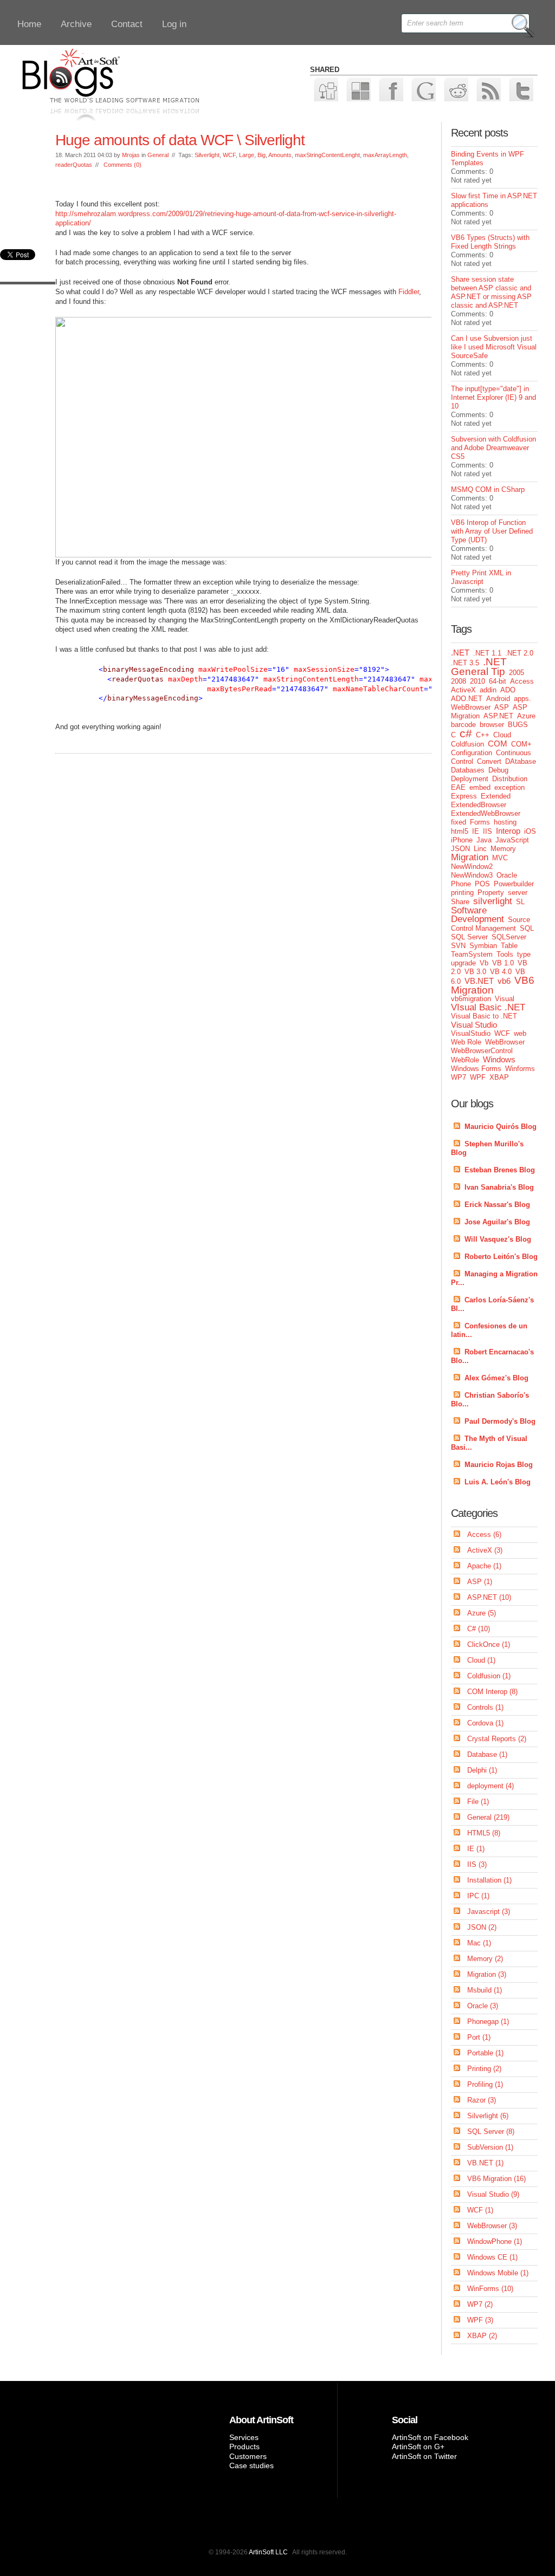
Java (484, 840)
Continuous (514, 753)
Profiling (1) (485, 2084)
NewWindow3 (472, 875)
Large (247, 155)
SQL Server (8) (491, 2131)
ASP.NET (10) (489, 1597)
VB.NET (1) (485, 2163)
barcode (463, 725)
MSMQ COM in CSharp (488, 489)
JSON (460, 849)
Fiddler (409, 292)
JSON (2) (482, 1927)
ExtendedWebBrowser (486, 813)
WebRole (465, 1060)
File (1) (478, 1802)
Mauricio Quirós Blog (501, 1127)
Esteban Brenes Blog (500, 1170)
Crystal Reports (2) (497, 1739)
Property (491, 893)
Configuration (472, 753)
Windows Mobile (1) (498, 2273)
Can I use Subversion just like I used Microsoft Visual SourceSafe (494, 347)
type (524, 954)
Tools (505, 954)
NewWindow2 (472, 867)
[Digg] (325, 89)
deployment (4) (491, 1786)
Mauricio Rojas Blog (499, 1465)
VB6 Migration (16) (496, 2179)
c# (466, 733)
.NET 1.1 (487, 653)
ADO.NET (467, 699)
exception (509, 787)
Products (244, 2447)
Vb (484, 963)
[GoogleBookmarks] (423, 89)
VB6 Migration (493, 985)
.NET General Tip (479, 667)
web (520, 1033)
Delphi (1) (482, 1770)
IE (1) (476, 1849)
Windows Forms (476, 1069)
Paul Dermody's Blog (500, 1421)
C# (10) (479, 1629)
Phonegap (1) (488, 2022)
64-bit (498, 681)
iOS (530, 831)
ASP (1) (480, 1582)
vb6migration (471, 999)
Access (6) (484, 1534)
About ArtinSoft (261, 2420)
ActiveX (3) (485, 1550)
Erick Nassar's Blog (497, 1205)
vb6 (504, 981)
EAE (458, 787)
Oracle (507, 875)
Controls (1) (485, 1707)
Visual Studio (474, 1025)
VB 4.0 (501, 972)
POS (482, 884)
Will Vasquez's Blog (498, 1239)
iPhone (462, 840)
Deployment (470, 779)
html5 (460, 831)
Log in (174, 24)
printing (462, 893)
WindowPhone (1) (495, 2241)
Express (464, 796)
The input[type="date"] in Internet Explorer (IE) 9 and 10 (493, 397)
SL (520, 902)
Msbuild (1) (485, 1990)
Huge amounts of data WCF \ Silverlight (180, 140)
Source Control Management (491, 924)
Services (244, 2437)
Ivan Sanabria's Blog (499, 1187)
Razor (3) (482, 2100)
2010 (477, 681)
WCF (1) (480, 2210)
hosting (505, 822)
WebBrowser (505, 1042)
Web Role (466, 1042)
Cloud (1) (481, 1660)
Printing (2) (484, 2069)
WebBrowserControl (482, 1051)
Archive (76, 24)
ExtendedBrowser (479, 805)
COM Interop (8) (492, 1692)
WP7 (459, 1077)
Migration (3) (487, 1974)
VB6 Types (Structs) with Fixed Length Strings (490, 242)
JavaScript (512, 840)
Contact (127, 24)
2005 (517, 673)
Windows (499, 1059)
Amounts (280, 155)
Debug (498, 770)
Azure (526, 716)
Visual (505, 999)
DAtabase (521, 761)
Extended (496, 796)
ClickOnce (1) (489, 1644)
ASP (502, 707)
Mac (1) (479, 1943)
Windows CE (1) (492, 2257)
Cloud (502, 735)
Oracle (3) (483, 2006)
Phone (461, 884)
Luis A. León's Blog (498, 1482)
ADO (508, 690)
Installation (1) (489, 1880)
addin (488, 690)
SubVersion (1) (490, 2147)
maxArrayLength (385, 155)
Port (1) (479, 2037)
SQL (527, 928)
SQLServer (509, 937)
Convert (489, 761)
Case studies (251, 2465)
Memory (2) (485, 1959)
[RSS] (488, 89)
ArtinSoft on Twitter (424, 2456)
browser (492, 725)
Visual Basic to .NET (484, 1016)
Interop (508, 831)
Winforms (520, 1069)
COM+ (521, 744)
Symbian (483, 946)
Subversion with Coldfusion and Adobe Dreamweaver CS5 (493, 448)
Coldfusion (467, 744)
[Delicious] (358, 89)
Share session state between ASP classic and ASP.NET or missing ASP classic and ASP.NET (491, 292)
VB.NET (479, 981)
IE (476, 831)
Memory (503, 849)
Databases (468, 770)
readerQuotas (74, 165)
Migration (470, 857)
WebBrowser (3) (492, 2226)
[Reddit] (456, 89)
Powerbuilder (514, 884)
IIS (488, 831)
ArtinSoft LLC (268, 2552)
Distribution (510, 779)
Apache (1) (484, 1566)
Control (462, 761)
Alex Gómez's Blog (496, 1378)
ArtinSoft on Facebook (430, 2437)
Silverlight (207, 155)
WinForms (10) (490, 2289)
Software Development (477, 915)
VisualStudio (471, 1033)
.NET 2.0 (519, 653)
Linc (480, 849)
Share (460, 902)
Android (498, 699)
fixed (459, 822)
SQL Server (469, 937)
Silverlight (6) (488, 2116)
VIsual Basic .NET (488, 1007)
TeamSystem (472, 954)
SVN (458, 946)
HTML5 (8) (484, 1833)
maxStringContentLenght (327, 155)
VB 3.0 (475, 972)
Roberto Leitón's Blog (501, 1257)
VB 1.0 (503, 963)
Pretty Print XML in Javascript (481, 577)
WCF (229, 155)
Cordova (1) (485, 1723)
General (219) (488, 1817)
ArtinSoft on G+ (418, 2447)
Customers (248, 2456)
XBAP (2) (482, 2336)
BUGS (518, 725)
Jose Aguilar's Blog (497, 1222)
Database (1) (487, 1754)
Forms (480, 822)
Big (262, 155)
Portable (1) (485, 2053)
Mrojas (131, 155)
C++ (483, 735)
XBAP (499, 1077)
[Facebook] (391, 89)
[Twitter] (521, 89)
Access (522, 681)
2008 (459, 681)
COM (498, 744)
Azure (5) (482, 1613)
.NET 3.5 (465, 663)
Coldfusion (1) (489, 1676)
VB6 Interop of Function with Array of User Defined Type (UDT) (492, 531)
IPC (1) (478, 1896)
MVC (500, 858)
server (518, 893)
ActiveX (463, 690)
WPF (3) (480, 2320)
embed (480, 787)
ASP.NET (498, 716)
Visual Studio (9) (493, 2194)
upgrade (463, 963)
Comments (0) (122, 165)
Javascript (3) (489, 1912)
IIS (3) (477, 1864)
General (158, 155)
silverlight (493, 901)
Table (509, 946)
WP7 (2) (480, 2304)
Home (29, 24)
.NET (460, 653)
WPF (478, 1077)
